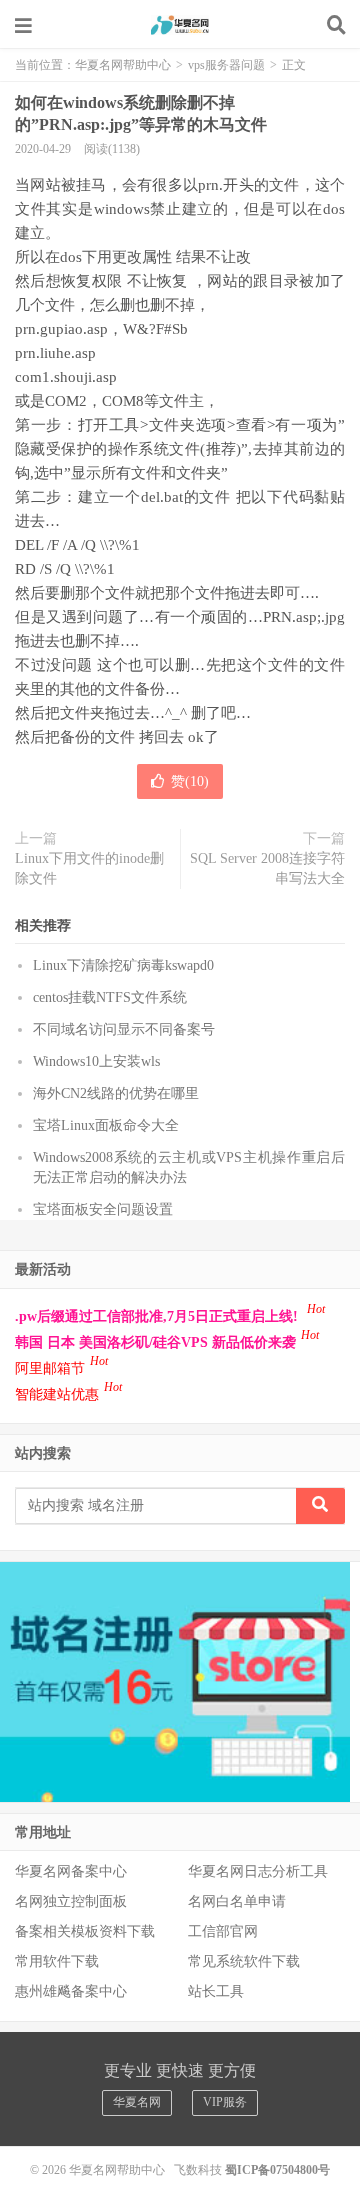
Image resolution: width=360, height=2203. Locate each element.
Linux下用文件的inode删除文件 (89, 868)
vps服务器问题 (226, 65)
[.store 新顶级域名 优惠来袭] (175, 1680)
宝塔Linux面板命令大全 (106, 1125)
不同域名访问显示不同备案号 (124, 1029)
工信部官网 (223, 1931)
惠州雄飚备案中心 (71, 1991)
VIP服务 (225, 2102)
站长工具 (216, 1991)
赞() (190, 781)
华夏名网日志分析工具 (258, 1871)
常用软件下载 (57, 1961)
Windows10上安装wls (96, 1061)
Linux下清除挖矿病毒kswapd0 (123, 965)
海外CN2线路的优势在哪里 (116, 1093)
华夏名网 (137, 2102)
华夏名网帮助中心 (180, 25)
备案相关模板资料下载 (85, 1931)
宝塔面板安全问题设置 (103, 1209)
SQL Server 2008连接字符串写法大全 (267, 868)
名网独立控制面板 (71, 1901)
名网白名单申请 (237, 1901)
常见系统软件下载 (244, 1961)
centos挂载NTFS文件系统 (110, 997)
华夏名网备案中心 (71, 1871)
